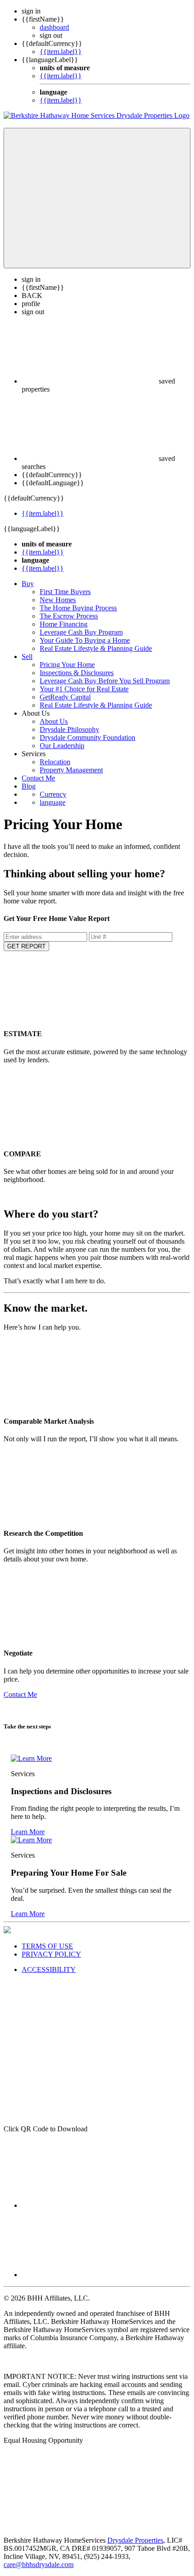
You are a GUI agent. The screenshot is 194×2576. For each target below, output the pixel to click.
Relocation (55, 762)
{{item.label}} (61, 52)
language (53, 802)
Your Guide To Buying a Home (85, 640)
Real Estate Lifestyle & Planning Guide (96, 648)
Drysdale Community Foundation (88, 738)
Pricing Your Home (67, 665)
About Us (54, 721)
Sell (27, 656)
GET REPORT (26, 946)
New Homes (58, 600)
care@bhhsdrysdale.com (39, 2565)
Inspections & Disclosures (77, 673)
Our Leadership (62, 746)
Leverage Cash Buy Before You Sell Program (105, 681)
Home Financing (64, 624)
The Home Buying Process (78, 608)
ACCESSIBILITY (49, 1969)
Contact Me (38, 778)
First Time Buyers (65, 592)
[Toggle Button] (97, 198)
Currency (53, 794)
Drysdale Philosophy (69, 729)
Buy (28, 584)
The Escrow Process (69, 616)
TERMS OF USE (47, 1946)
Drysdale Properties (135, 2540)
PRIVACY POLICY (51, 1954)
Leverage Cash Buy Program (81, 632)
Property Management (71, 770)
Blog (29, 786)
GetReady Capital (65, 697)
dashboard (54, 27)
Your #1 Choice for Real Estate (84, 689)
